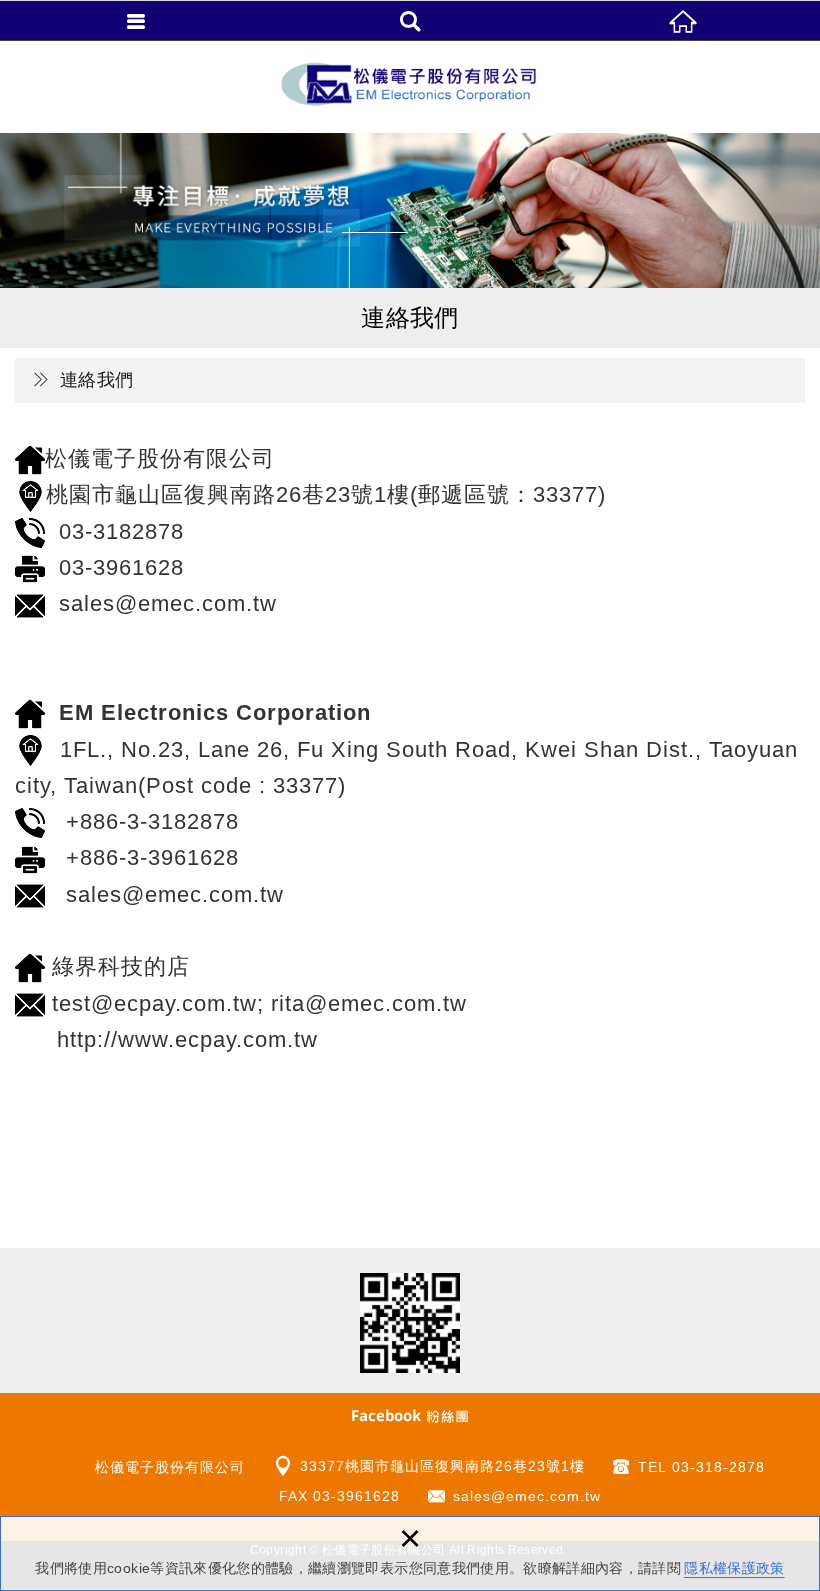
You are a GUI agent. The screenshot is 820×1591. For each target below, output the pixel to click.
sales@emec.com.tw (527, 1496)
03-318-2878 (718, 1467)
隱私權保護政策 (734, 1568)
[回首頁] (683, 20)
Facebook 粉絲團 (410, 1415)
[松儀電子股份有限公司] (410, 86)
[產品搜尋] (409, 20)
